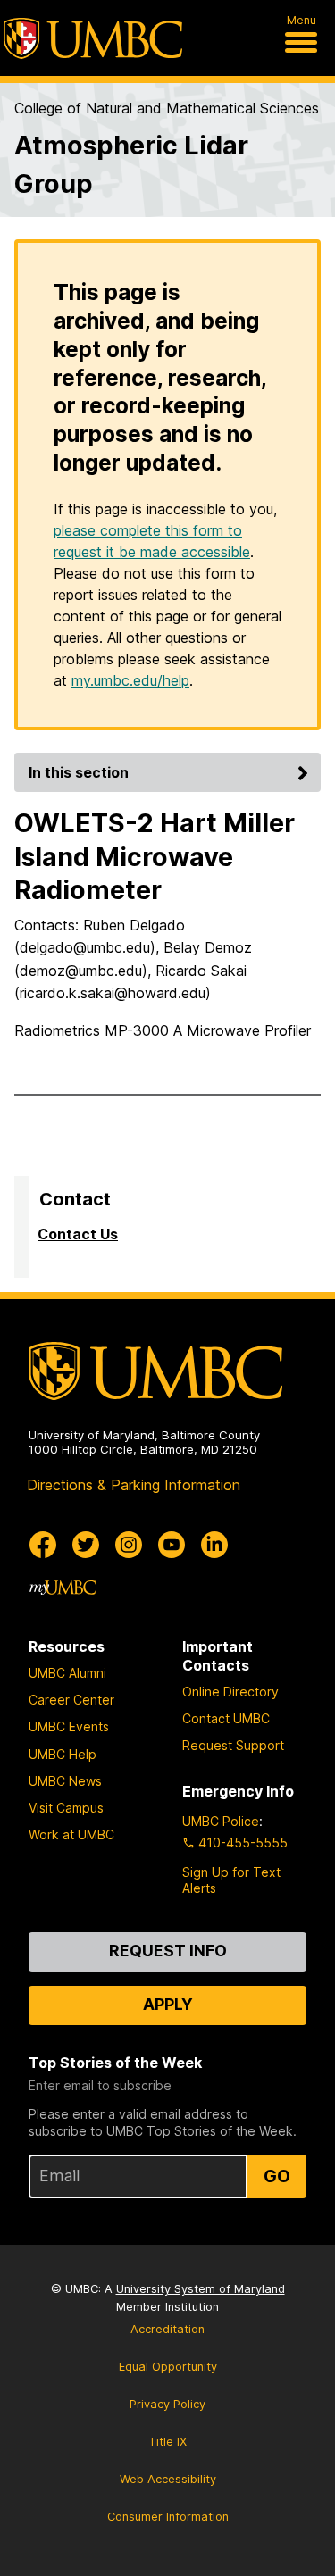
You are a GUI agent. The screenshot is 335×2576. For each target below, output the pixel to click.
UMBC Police (221, 1821)
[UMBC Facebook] (43, 1545)
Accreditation (167, 2329)
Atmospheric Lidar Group (131, 164)
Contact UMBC (226, 1718)
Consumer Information (168, 2517)
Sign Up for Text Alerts (231, 1880)
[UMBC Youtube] (172, 1545)
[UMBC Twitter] (86, 1545)
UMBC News (65, 1781)
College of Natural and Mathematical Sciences (167, 108)
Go (277, 2176)
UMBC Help (63, 1754)
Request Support (233, 1745)
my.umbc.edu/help (130, 680)
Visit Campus (66, 1808)
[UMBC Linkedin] (214, 1545)
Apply (168, 2004)
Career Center (71, 1700)
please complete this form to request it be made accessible (152, 541)
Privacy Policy (167, 2404)
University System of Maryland (201, 2289)
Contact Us (78, 1234)
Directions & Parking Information (134, 1485)
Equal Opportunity (168, 2367)
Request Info (168, 1951)
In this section (79, 772)
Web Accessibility (168, 2479)
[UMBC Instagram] (129, 1545)
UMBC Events (69, 1726)
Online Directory (230, 1692)
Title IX (167, 2442)
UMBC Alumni (67, 1673)
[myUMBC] (63, 1588)
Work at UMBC (71, 1834)
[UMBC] (93, 38)
